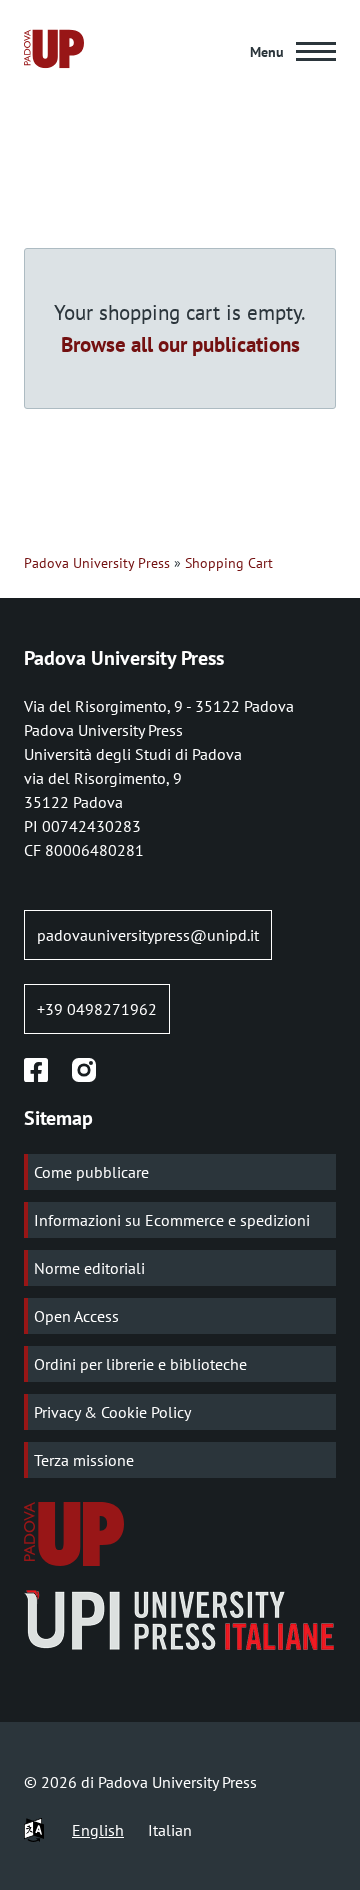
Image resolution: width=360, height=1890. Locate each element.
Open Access (76, 1316)
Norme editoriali (89, 1268)
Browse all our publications (180, 344)
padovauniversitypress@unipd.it (148, 935)
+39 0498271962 (97, 1009)
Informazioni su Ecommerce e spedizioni (172, 1220)
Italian (170, 1830)
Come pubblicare (91, 1172)
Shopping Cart (229, 563)
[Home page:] (54, 52)
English (98, 1830)
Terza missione (84, 1460)
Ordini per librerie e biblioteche (140, 1364)
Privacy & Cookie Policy (112, 1412)
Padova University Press (97, 563)
